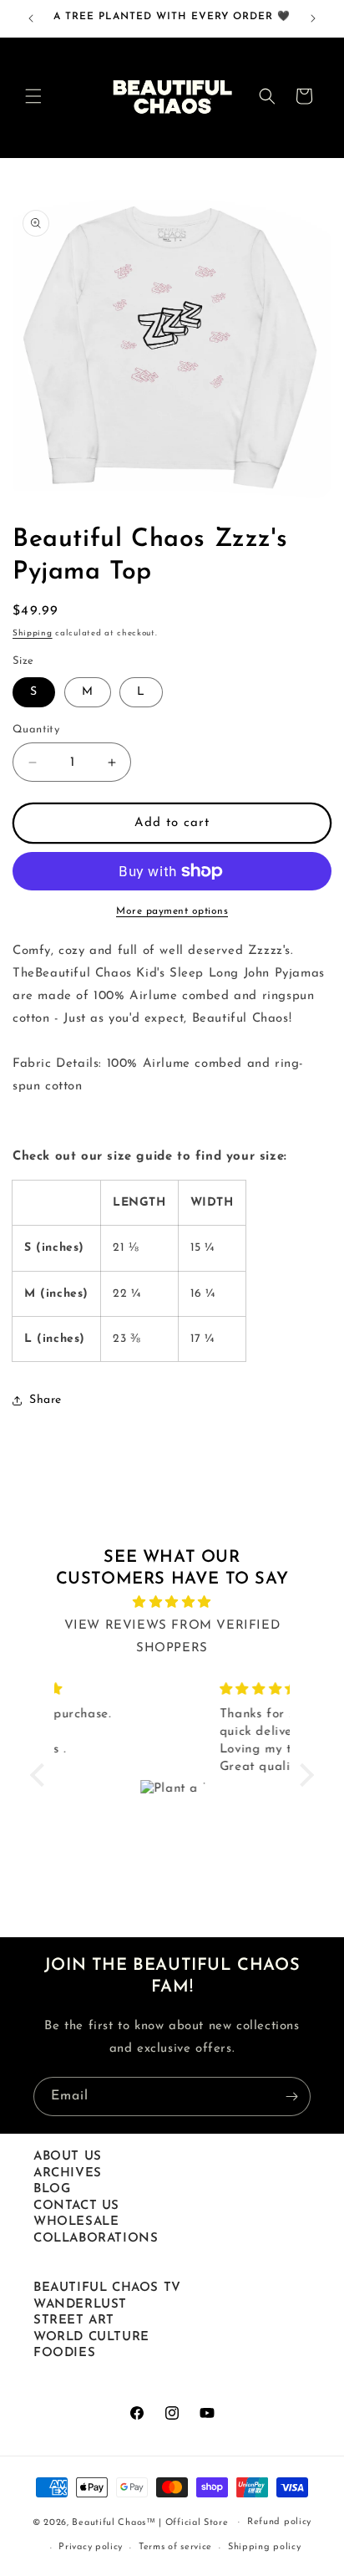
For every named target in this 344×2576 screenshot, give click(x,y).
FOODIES (64, 2353)
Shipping (33, 633)
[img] (172, 1602)
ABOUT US (68, 2157)
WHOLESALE (76, 2222)
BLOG (52, 2189)
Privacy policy (91, 2547)
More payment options (172, 911)
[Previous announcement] (31, 18)
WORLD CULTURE (91, 2337)
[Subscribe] (291, 2097)
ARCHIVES (68, 2173)
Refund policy (279, 2522)
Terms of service (175, 2547)
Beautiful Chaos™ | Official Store (150, 2522)
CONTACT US (76, 2206)
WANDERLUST (80, 2305)
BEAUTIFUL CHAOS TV (107, 2288)
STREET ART (74, 2321)
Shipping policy (265, 2547)
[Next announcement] (313, 18)
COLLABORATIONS (96, 2239)
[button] (33, 96)
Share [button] (46, 1400)
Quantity (36, 729)
